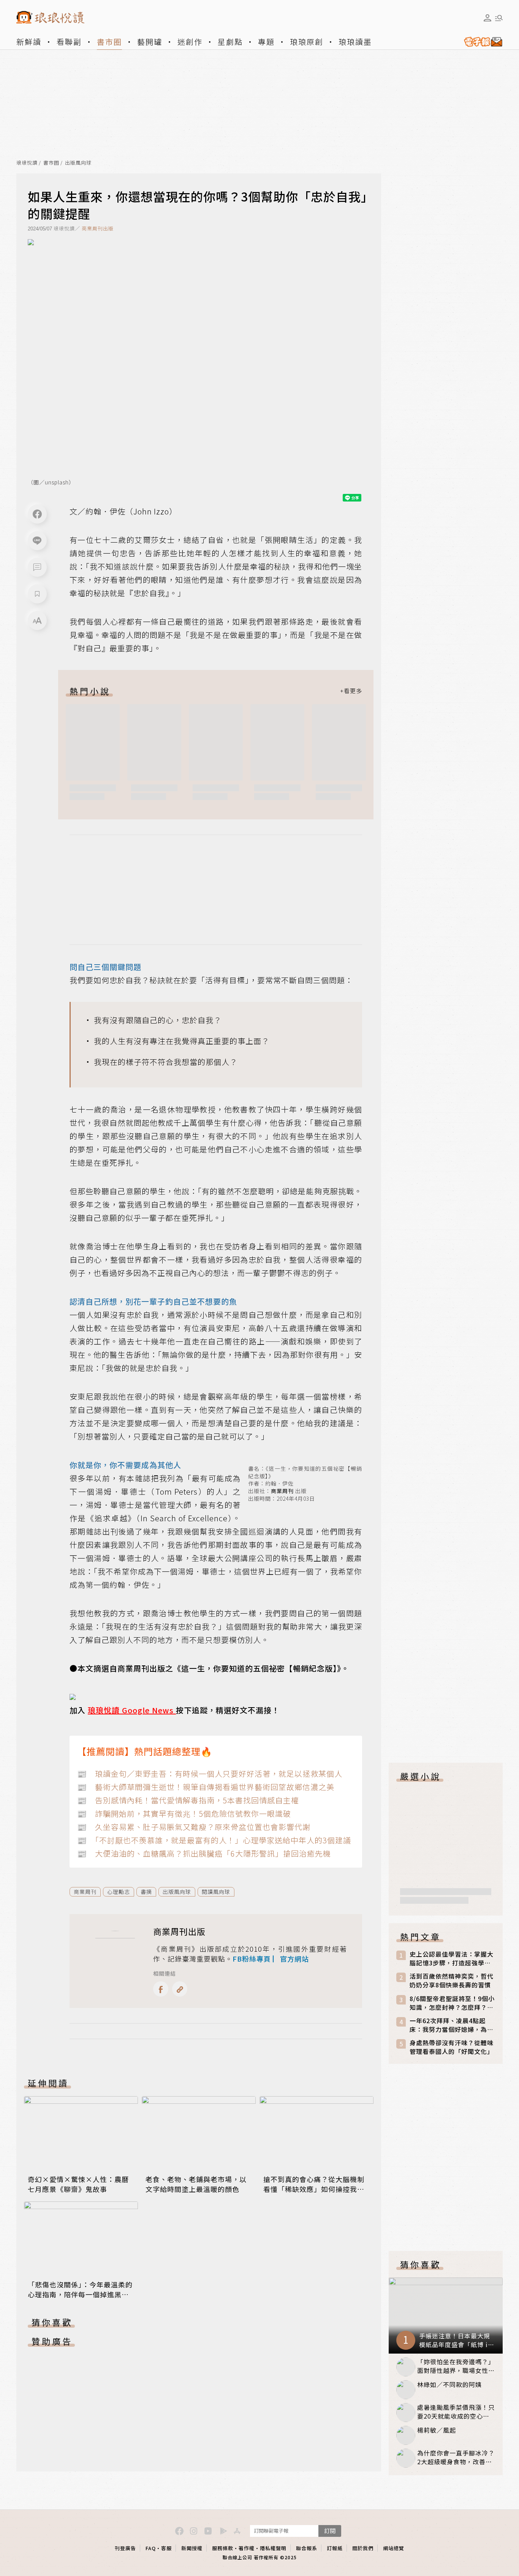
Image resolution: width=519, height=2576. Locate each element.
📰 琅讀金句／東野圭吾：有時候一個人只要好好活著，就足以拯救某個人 (210, 1774)
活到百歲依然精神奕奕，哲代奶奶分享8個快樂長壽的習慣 (452, 1981)
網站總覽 (394, 2548)
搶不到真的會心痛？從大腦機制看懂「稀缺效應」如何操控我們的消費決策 (314, 2189)
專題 (266, 42)
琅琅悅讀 (27, 163)
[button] (37, 567)
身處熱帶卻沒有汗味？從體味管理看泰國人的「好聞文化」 (452, 2047)
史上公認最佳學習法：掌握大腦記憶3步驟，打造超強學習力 (452, 1959)
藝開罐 (150, 42)
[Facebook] (37, 514)
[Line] (37, 541)
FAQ (151, 2548)
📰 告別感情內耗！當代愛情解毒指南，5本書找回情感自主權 (188, 1800)
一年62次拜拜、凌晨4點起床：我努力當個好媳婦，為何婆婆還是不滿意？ (452, 2025)
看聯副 (69, 42)
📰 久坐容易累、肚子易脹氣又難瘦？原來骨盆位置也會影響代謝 (194, 1827)
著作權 (247, 2548)
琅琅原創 (307, 42)
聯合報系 (307, 2548)
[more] (351, 691)
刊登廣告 (125, 2548)
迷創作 (190, 42)
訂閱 (330, 2531)
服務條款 (223, 2548)
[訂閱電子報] (480, 42)
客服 (166, 2548)
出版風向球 (78, 163)
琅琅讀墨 (355, 42)
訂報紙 (335, 2548)
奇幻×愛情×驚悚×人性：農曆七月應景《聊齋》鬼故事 (78, 2184)
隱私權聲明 (273, 2548)
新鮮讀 (29, 42)
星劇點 (230, 42)
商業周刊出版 (98, 228)
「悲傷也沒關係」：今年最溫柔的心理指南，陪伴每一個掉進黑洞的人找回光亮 (80, 2294)
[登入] (487, 18)
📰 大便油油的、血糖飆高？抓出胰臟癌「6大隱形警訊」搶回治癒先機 (204, 1853)
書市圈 (109, 42)
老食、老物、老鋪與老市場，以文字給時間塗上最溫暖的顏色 (196, 2184)
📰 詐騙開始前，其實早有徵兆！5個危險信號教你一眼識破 (184, 1813)
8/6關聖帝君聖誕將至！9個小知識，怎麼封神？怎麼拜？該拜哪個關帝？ (452, 2003)
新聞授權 (192, 2548)
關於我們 (363, 2548)
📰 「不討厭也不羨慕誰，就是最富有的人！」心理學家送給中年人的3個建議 (214, 1840)
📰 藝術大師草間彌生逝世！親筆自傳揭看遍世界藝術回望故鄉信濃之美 (206, 1787)
